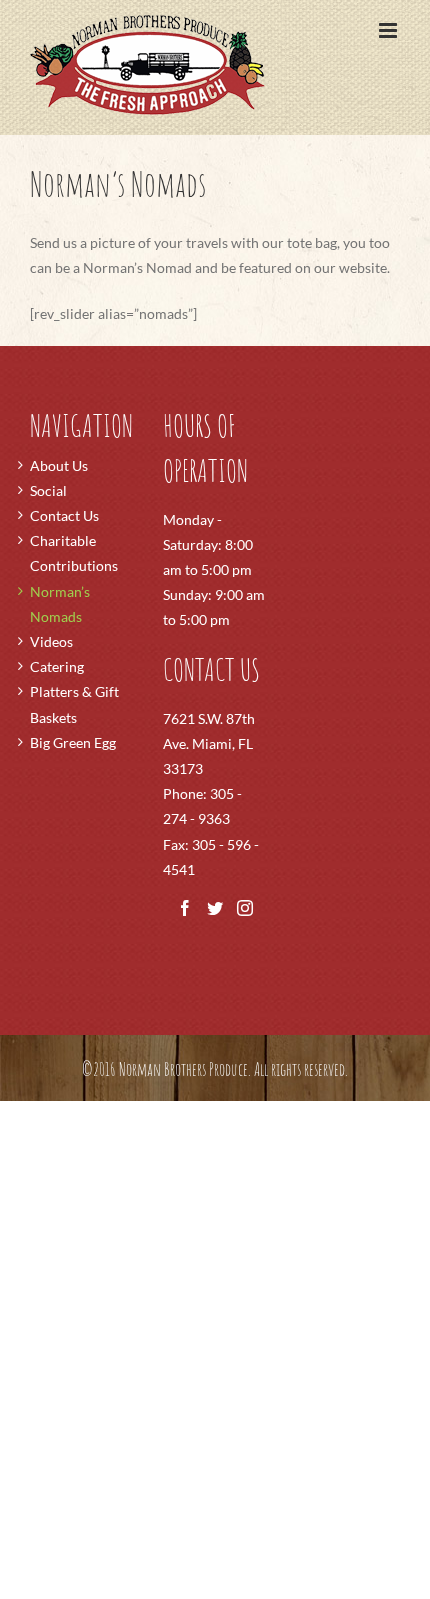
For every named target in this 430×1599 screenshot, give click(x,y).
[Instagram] (245, 908)
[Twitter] (215, 908)
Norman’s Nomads (60, 604)
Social (48, 490)
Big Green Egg (73, 742)
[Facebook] (185, 908)
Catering (57, 666)
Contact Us (64, 515)
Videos (51, 641)
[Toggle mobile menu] (389, 30)
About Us (59, 465)
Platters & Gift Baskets (74, 704)
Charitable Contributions (74, 553)
